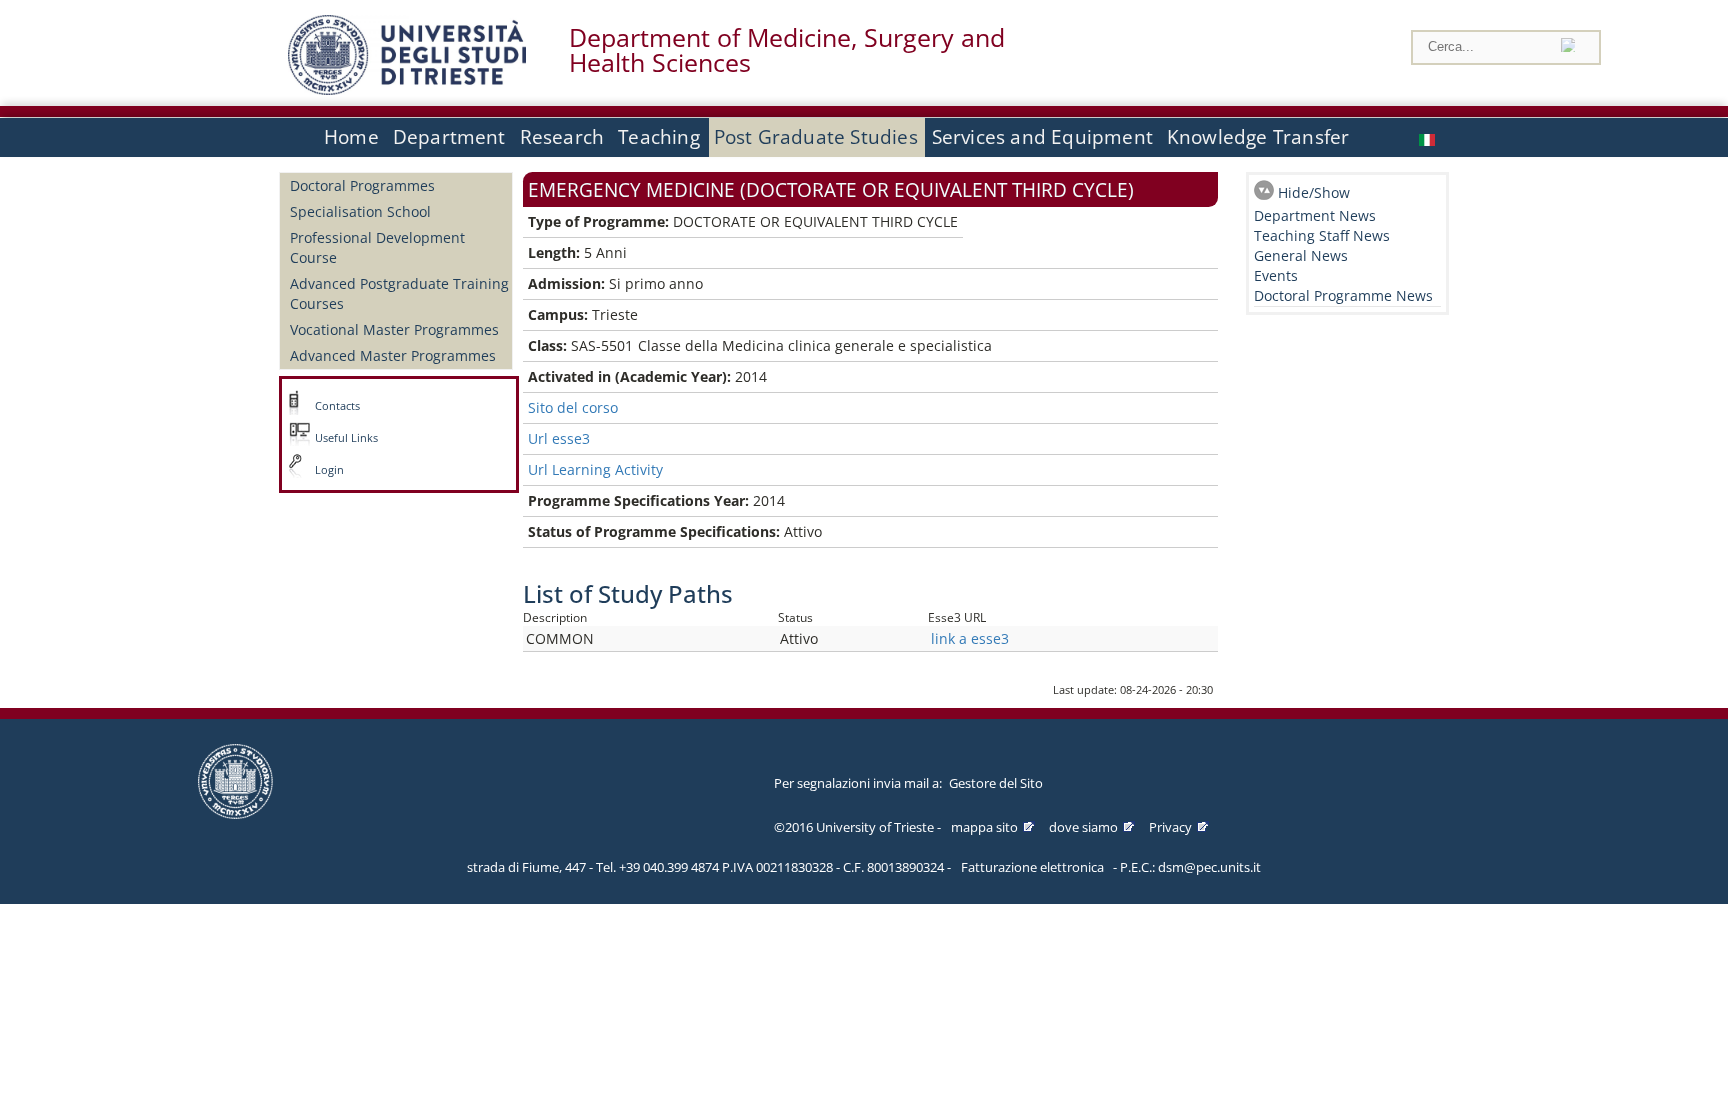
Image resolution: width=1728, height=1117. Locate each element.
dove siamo (1083, 827)
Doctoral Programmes (362, 185)
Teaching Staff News (1322, 235)
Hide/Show (1314, 192)
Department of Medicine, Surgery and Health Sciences (787, 50)
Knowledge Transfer (1258, 137)
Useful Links (346, 438)
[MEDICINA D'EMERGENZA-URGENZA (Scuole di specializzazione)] (1429, 137)
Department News (1315, 215)
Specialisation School (360, 211)
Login (329, 470)
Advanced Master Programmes (393, 355)
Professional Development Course (377, 247)
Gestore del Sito (996, 783)
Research (562, 137)
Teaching (659, 137)
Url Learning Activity (595, 469)
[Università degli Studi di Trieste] (407, 89)
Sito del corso (573, 407)
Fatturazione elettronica (1032, 867)
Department (449, 137)
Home (351, 137)
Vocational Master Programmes (394, 329)
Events (1276, 275)
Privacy (1170, 827)
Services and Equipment (1042, 137)
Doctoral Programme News (1343, 295)
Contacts (337, 406)
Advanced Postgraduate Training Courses (399, 293)
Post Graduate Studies (816, 137)
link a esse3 (970, 638)
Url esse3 (559, 438)
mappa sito (984, 827)
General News (1301, 255)
